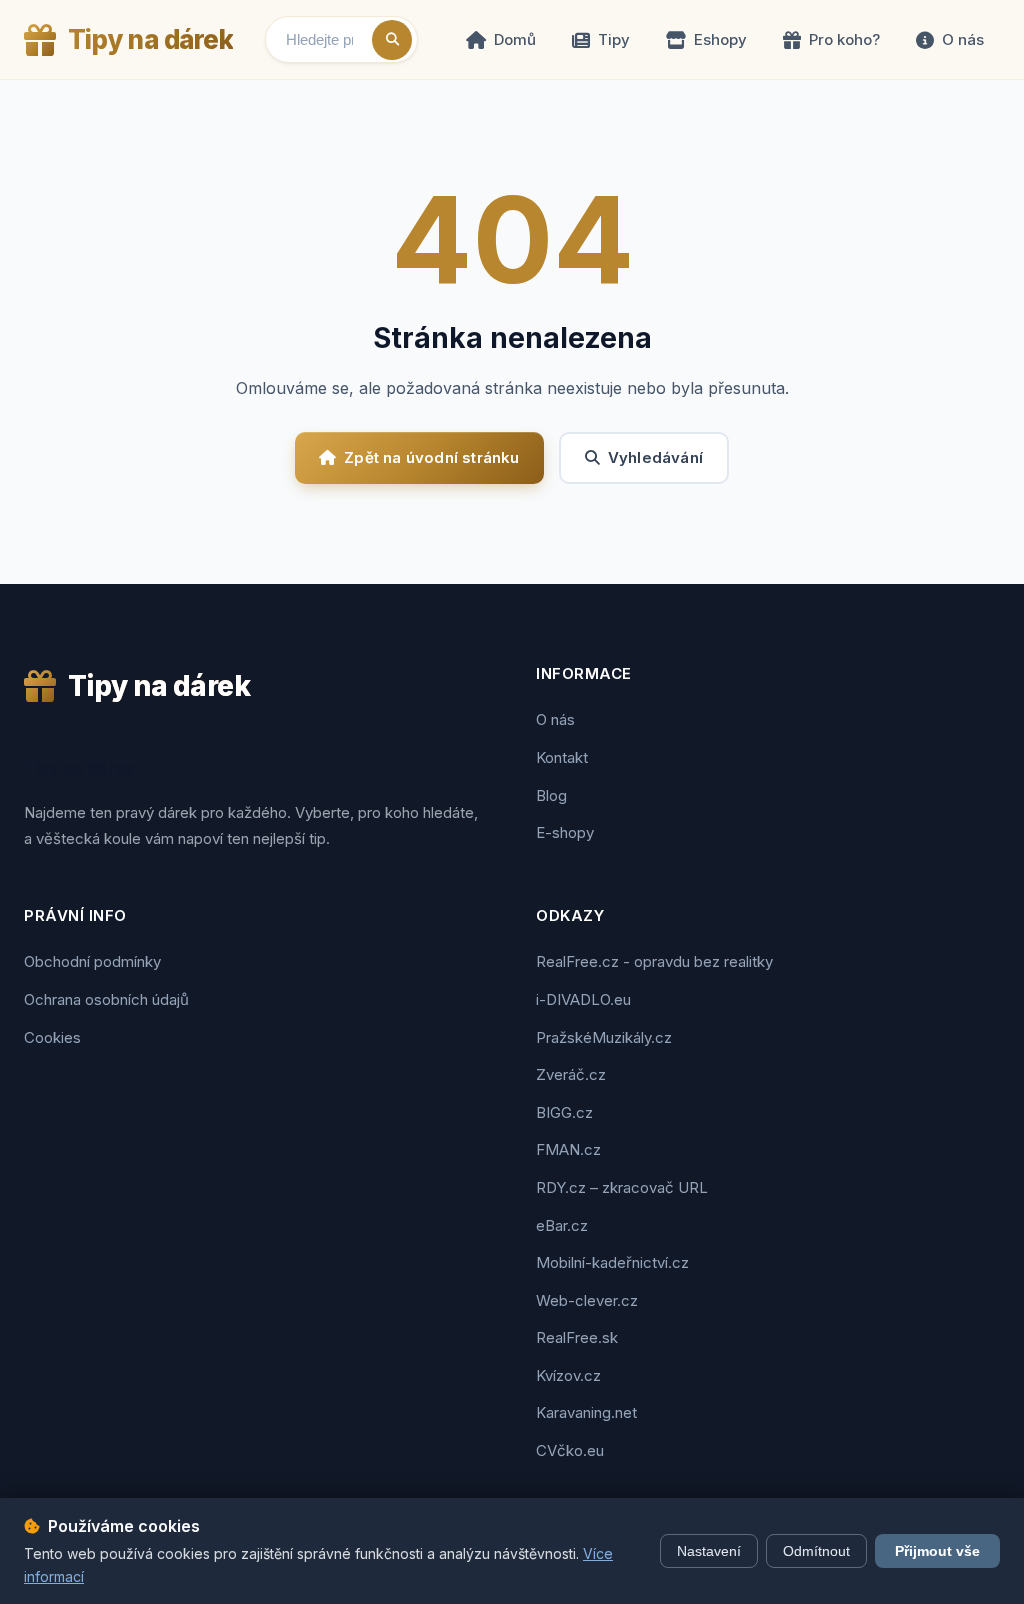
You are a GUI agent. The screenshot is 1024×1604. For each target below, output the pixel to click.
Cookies (52, 1037)
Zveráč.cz (571, 1074)
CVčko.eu (570, 1450)
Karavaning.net (586, 1412)
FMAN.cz (568, 1149)
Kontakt (562, 757)
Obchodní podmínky (92, 961)
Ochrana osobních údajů (106, 999)
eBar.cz (562, 1225)
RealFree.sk (577, 1337)
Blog (551, 795)
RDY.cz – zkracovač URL (622, 1187)
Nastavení (709, 1551)
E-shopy (565, 832)
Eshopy (720, 39)
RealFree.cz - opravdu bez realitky (654, 961)
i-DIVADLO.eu (583, 999)
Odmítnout (816, 1551)
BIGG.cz (564, 1112)
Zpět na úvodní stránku (431, 457)
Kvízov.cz (568, 1375)
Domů (515, 39)
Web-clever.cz (587, 1300)
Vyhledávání (655, 457)
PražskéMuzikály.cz (604, 1037)
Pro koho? (844, 39)
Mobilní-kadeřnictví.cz (612, 1262)
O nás (963, 39)
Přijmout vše (937, 1551)
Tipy (614, 39)
